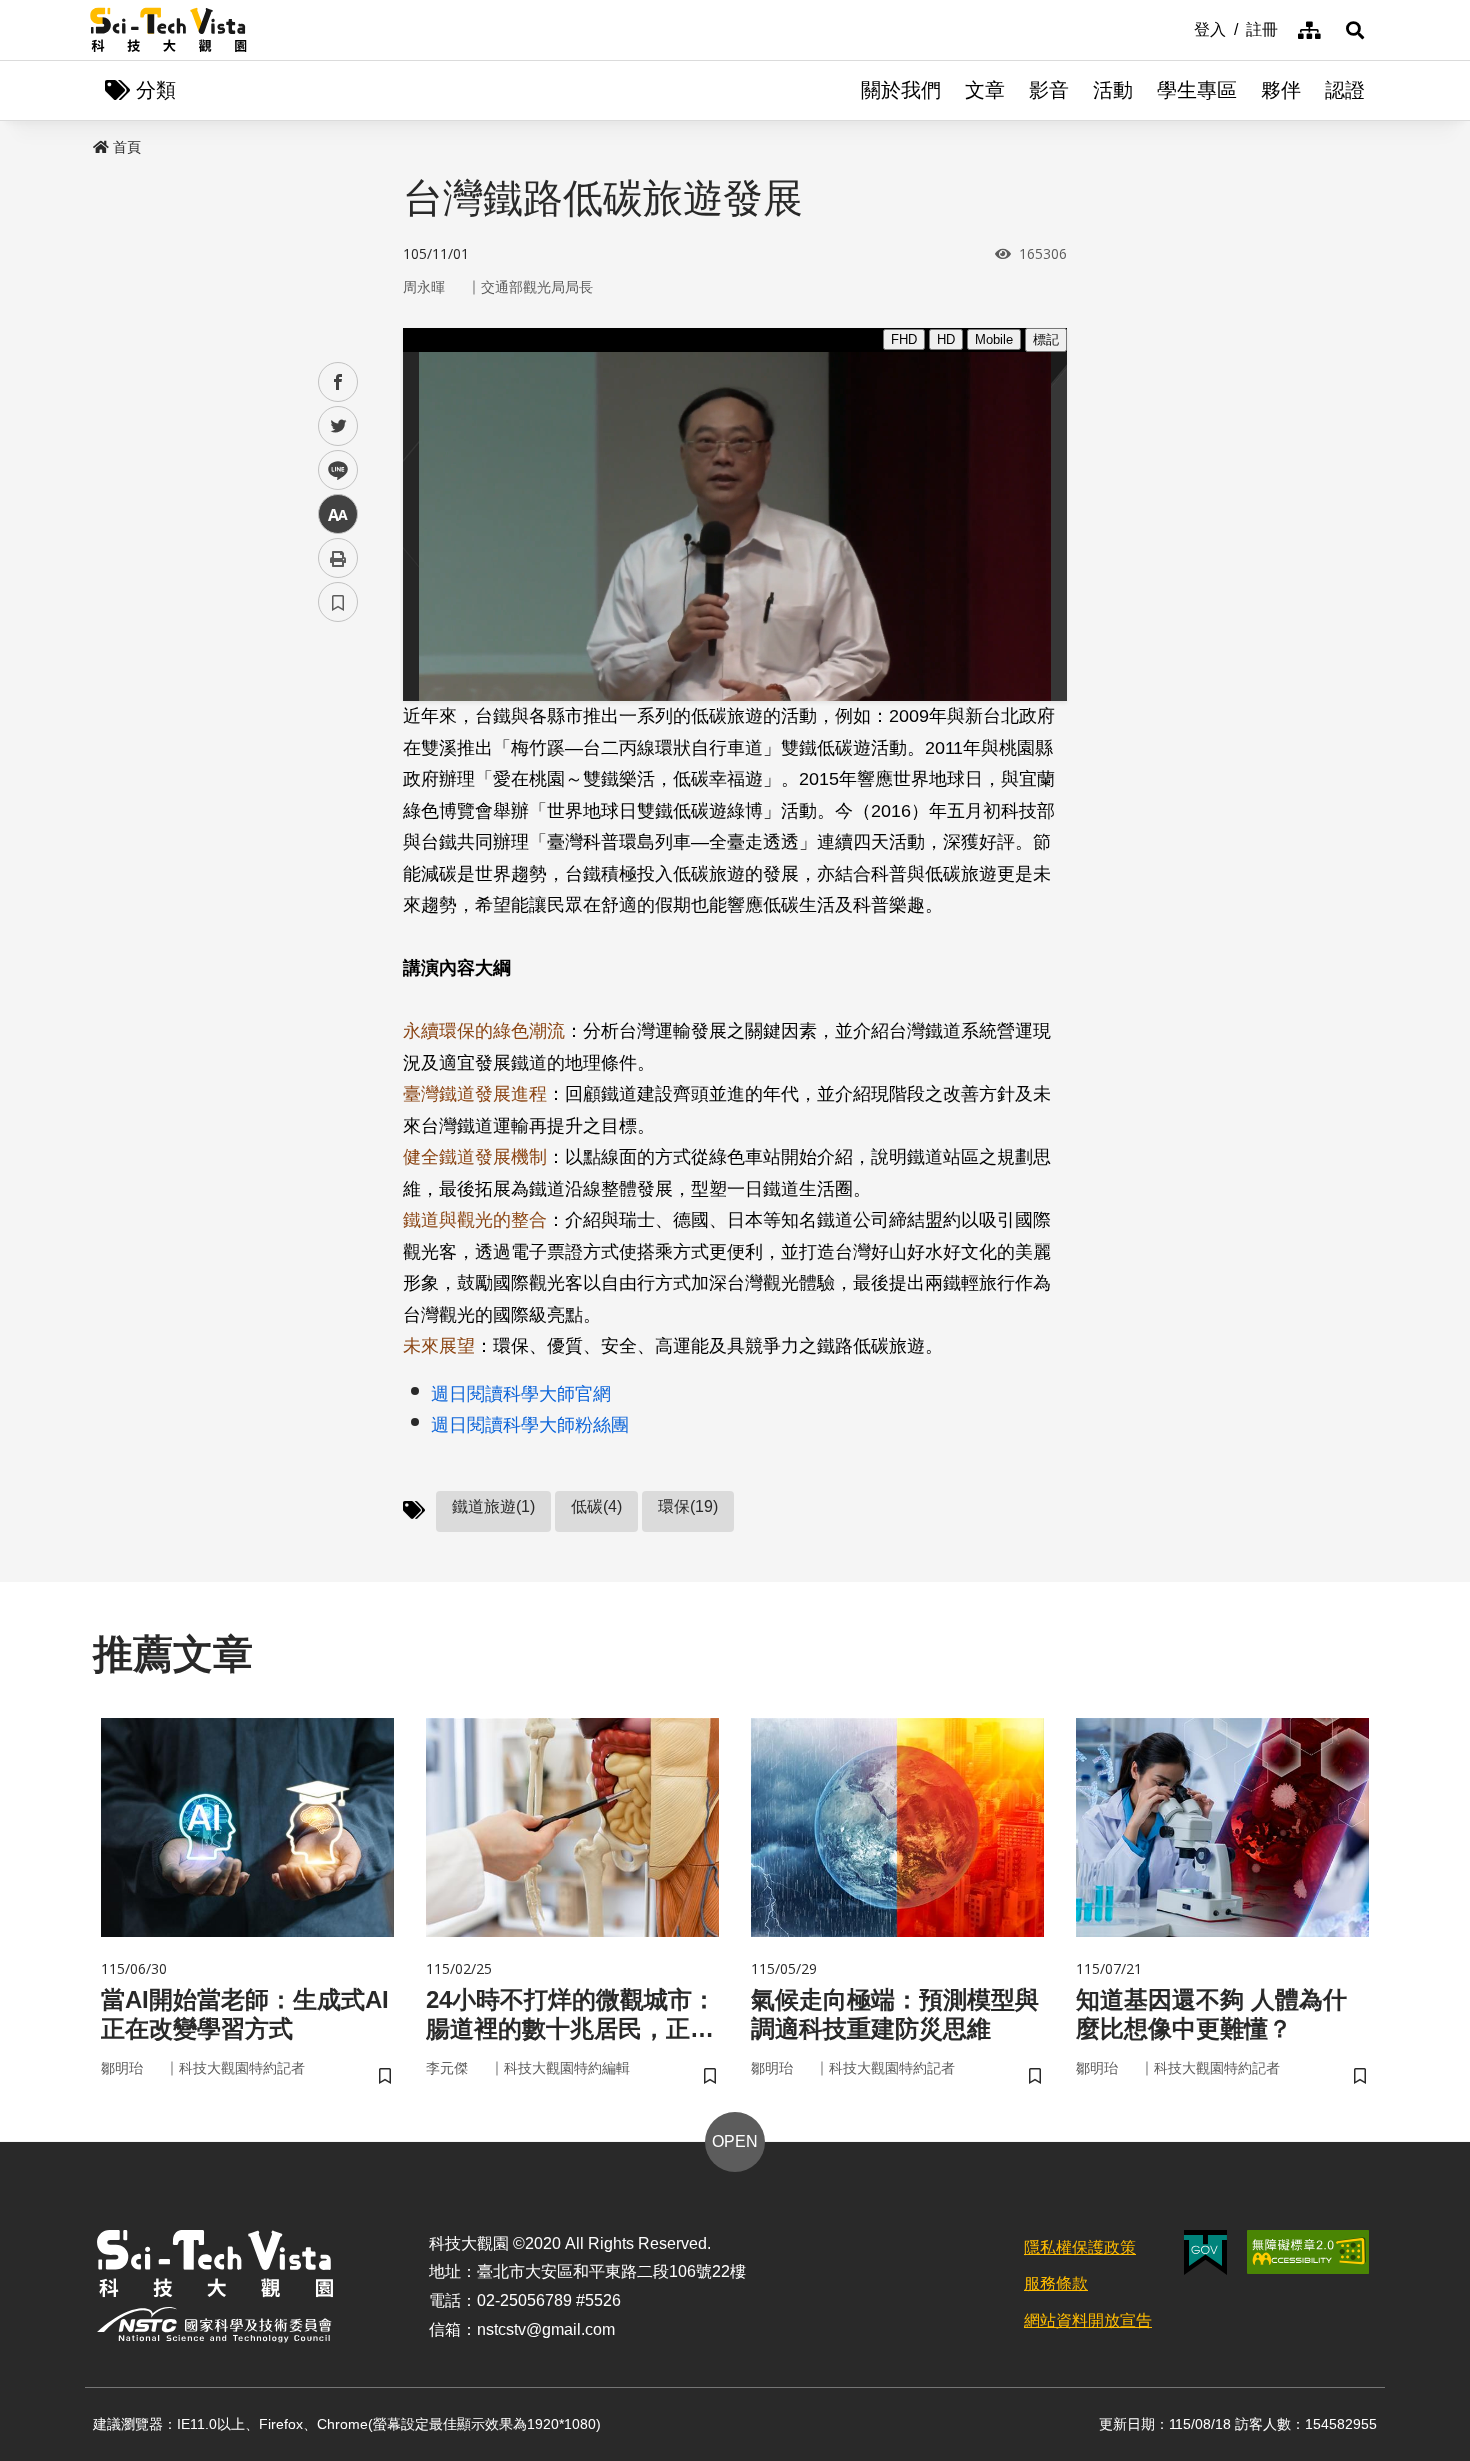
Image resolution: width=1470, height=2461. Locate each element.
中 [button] (338, 514)
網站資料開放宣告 (1088, 2320)
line (332, 470)
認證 (1345, 90)
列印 (338, 558)
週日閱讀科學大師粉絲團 (530, 1425)
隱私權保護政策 (1080, 2247)
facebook (338, 382)
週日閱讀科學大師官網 (521, 1394)
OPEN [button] (735, 2141)
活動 (1113, 90)
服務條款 (1056, 2283)
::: (1180, 28)
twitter (338, 426)
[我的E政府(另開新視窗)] (1205, 2252)
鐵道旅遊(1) (493, 1506)
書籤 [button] (338, 602)
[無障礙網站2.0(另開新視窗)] (1308, 2252)
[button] (1355, 30)
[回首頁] (168, 30)
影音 (1049, 90)
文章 (985, 90)
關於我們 (901, 90)
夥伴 (1281, 90)
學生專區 (1197, 90)
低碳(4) (596, 1506)
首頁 (127, 147)
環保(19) (688, 1506)
